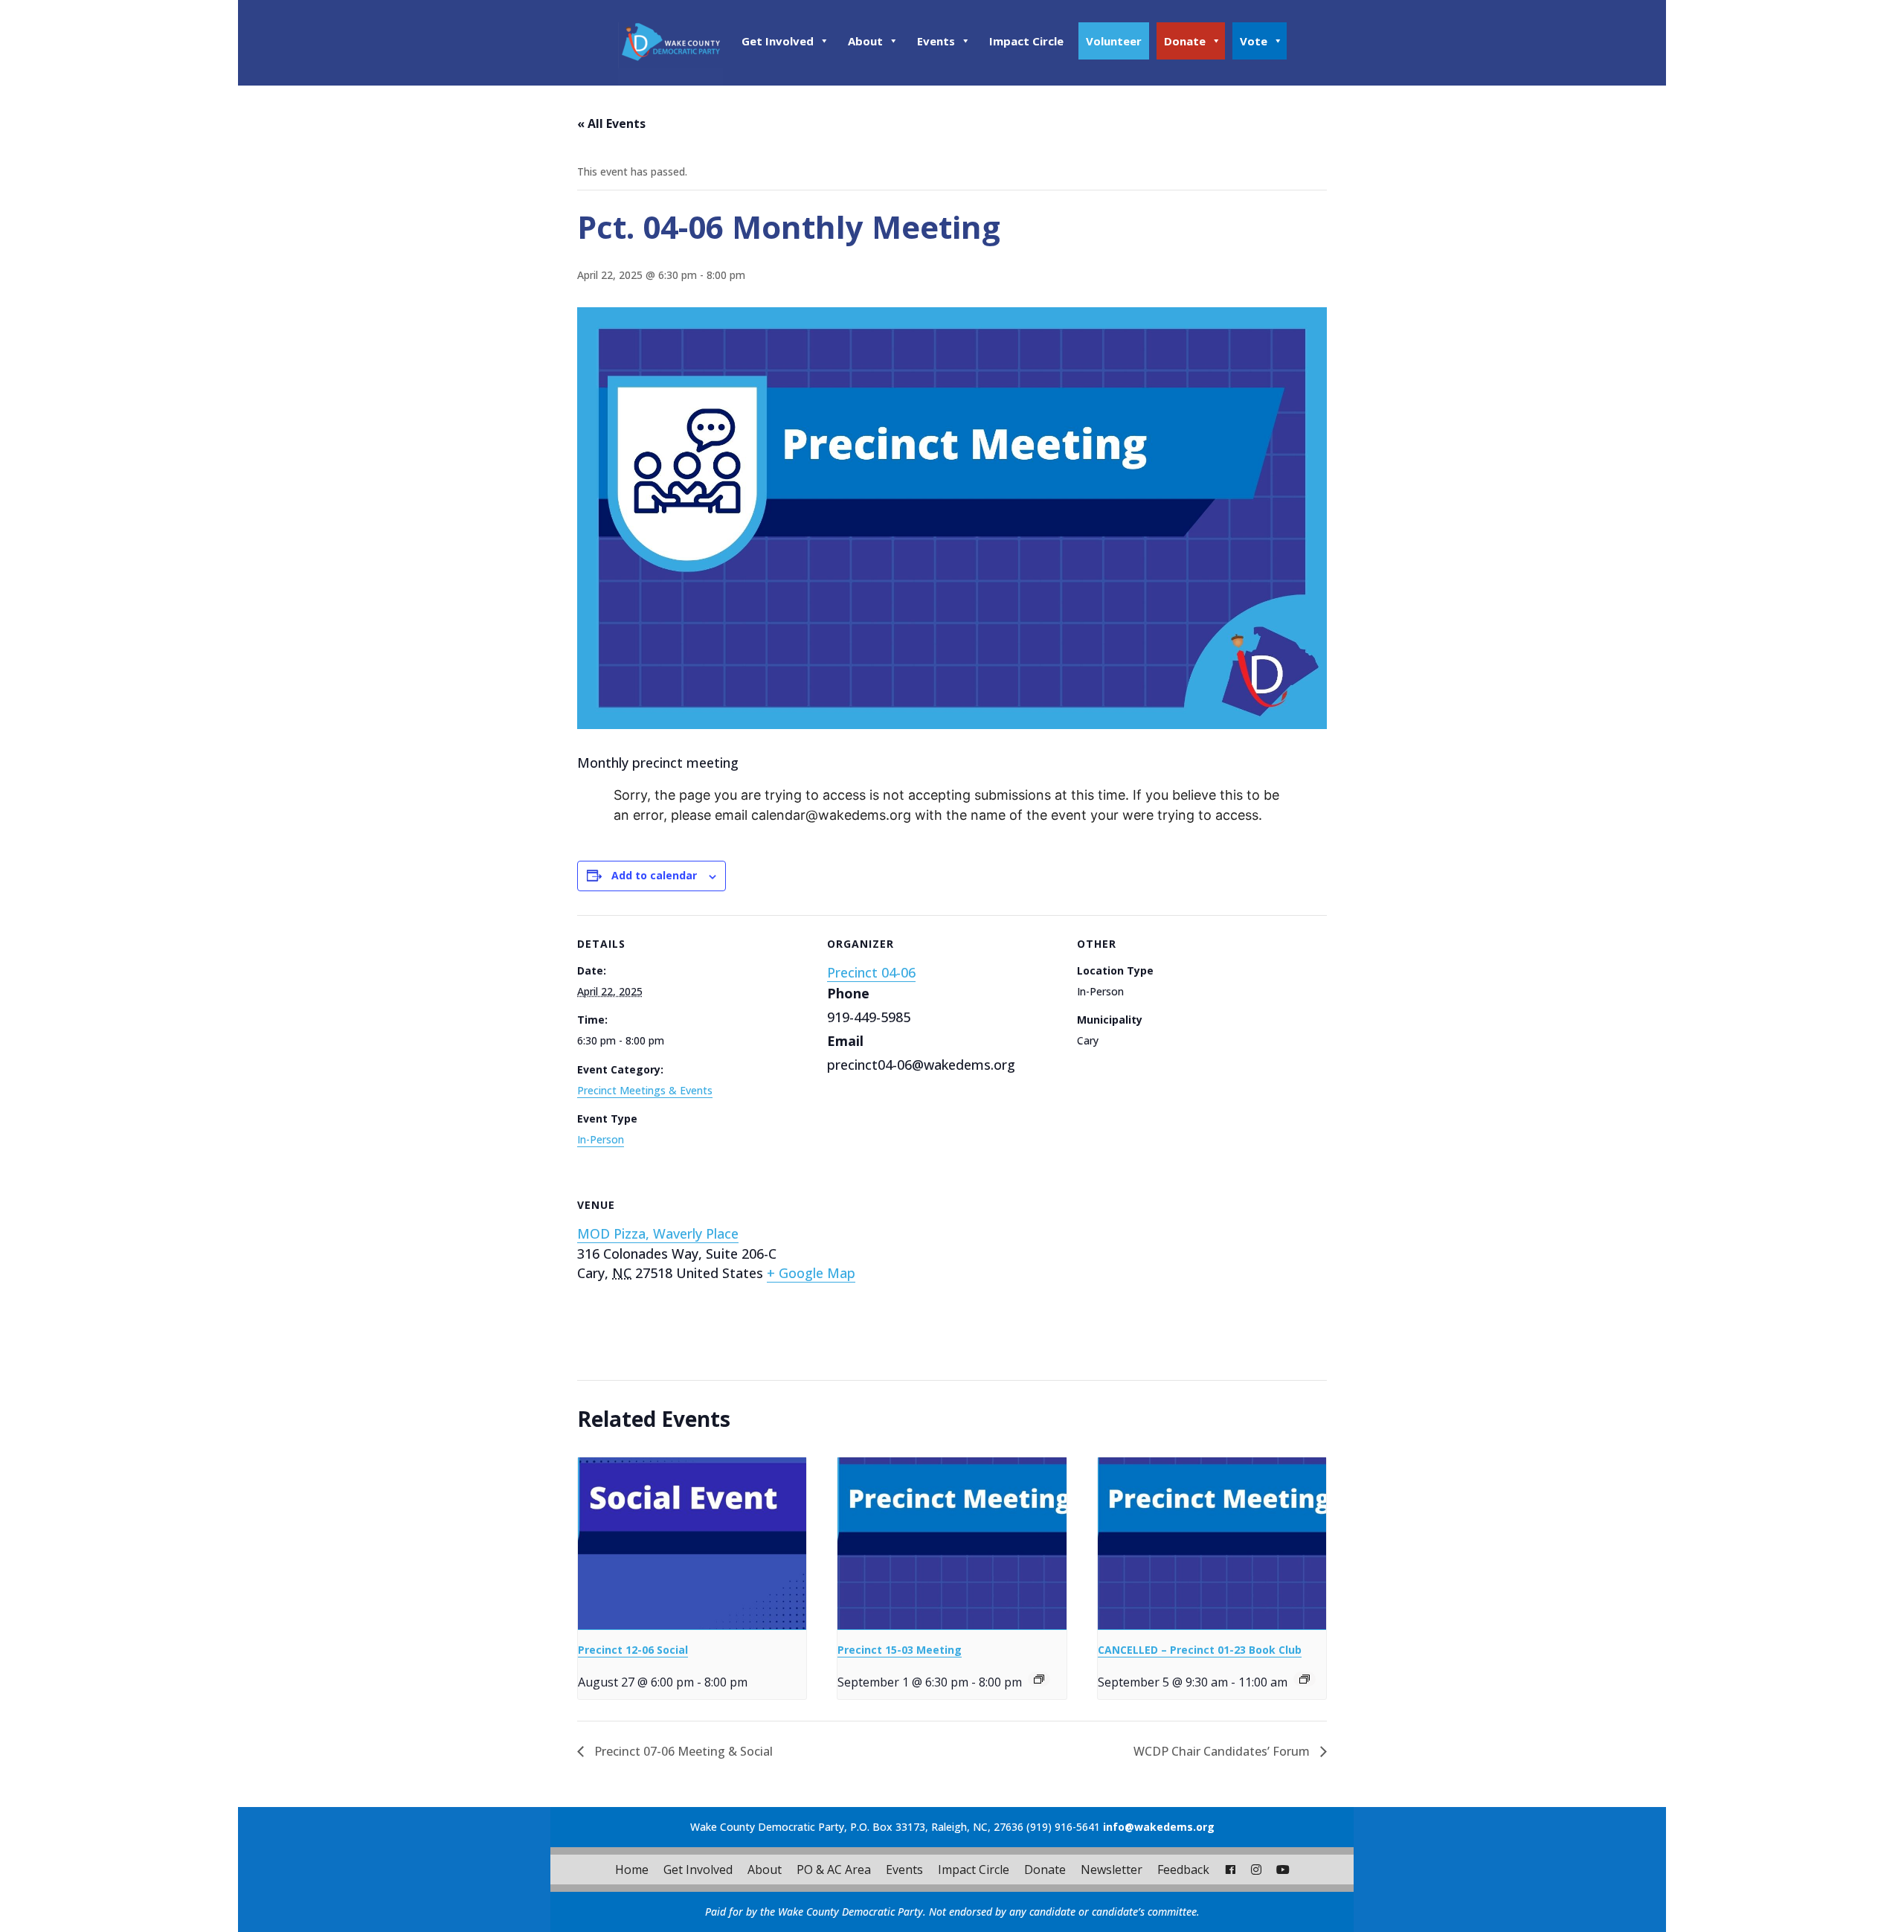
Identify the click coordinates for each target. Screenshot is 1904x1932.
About (865, 41)
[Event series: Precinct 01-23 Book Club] (1305, 1679)
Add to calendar (654, 875)
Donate (1185, 41)
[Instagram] (1256, 1870)
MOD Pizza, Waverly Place (658, 1233)
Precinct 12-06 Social (633, 1650)
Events (936, 41)
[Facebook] (1230, 1870)
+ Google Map (811, 1273)
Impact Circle (1026, 41)
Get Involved (778, 41)
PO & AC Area (834, 1870)
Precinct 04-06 (871, 972)
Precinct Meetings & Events (645, 1090)
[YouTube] (1283, 1870)
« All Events (611, 123)
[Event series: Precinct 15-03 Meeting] (1039, 1679)
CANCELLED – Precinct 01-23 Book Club (1200, 1650)
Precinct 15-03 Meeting (900, 1650)
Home (632, 1870)
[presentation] (692, 1543)
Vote (1254, 41)
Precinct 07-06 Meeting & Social (682, 1751)
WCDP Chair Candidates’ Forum (1223, 1751)
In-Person (601, 1139)
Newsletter (1112, 1870)
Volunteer (1114, 41)
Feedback (1183, 1870)
